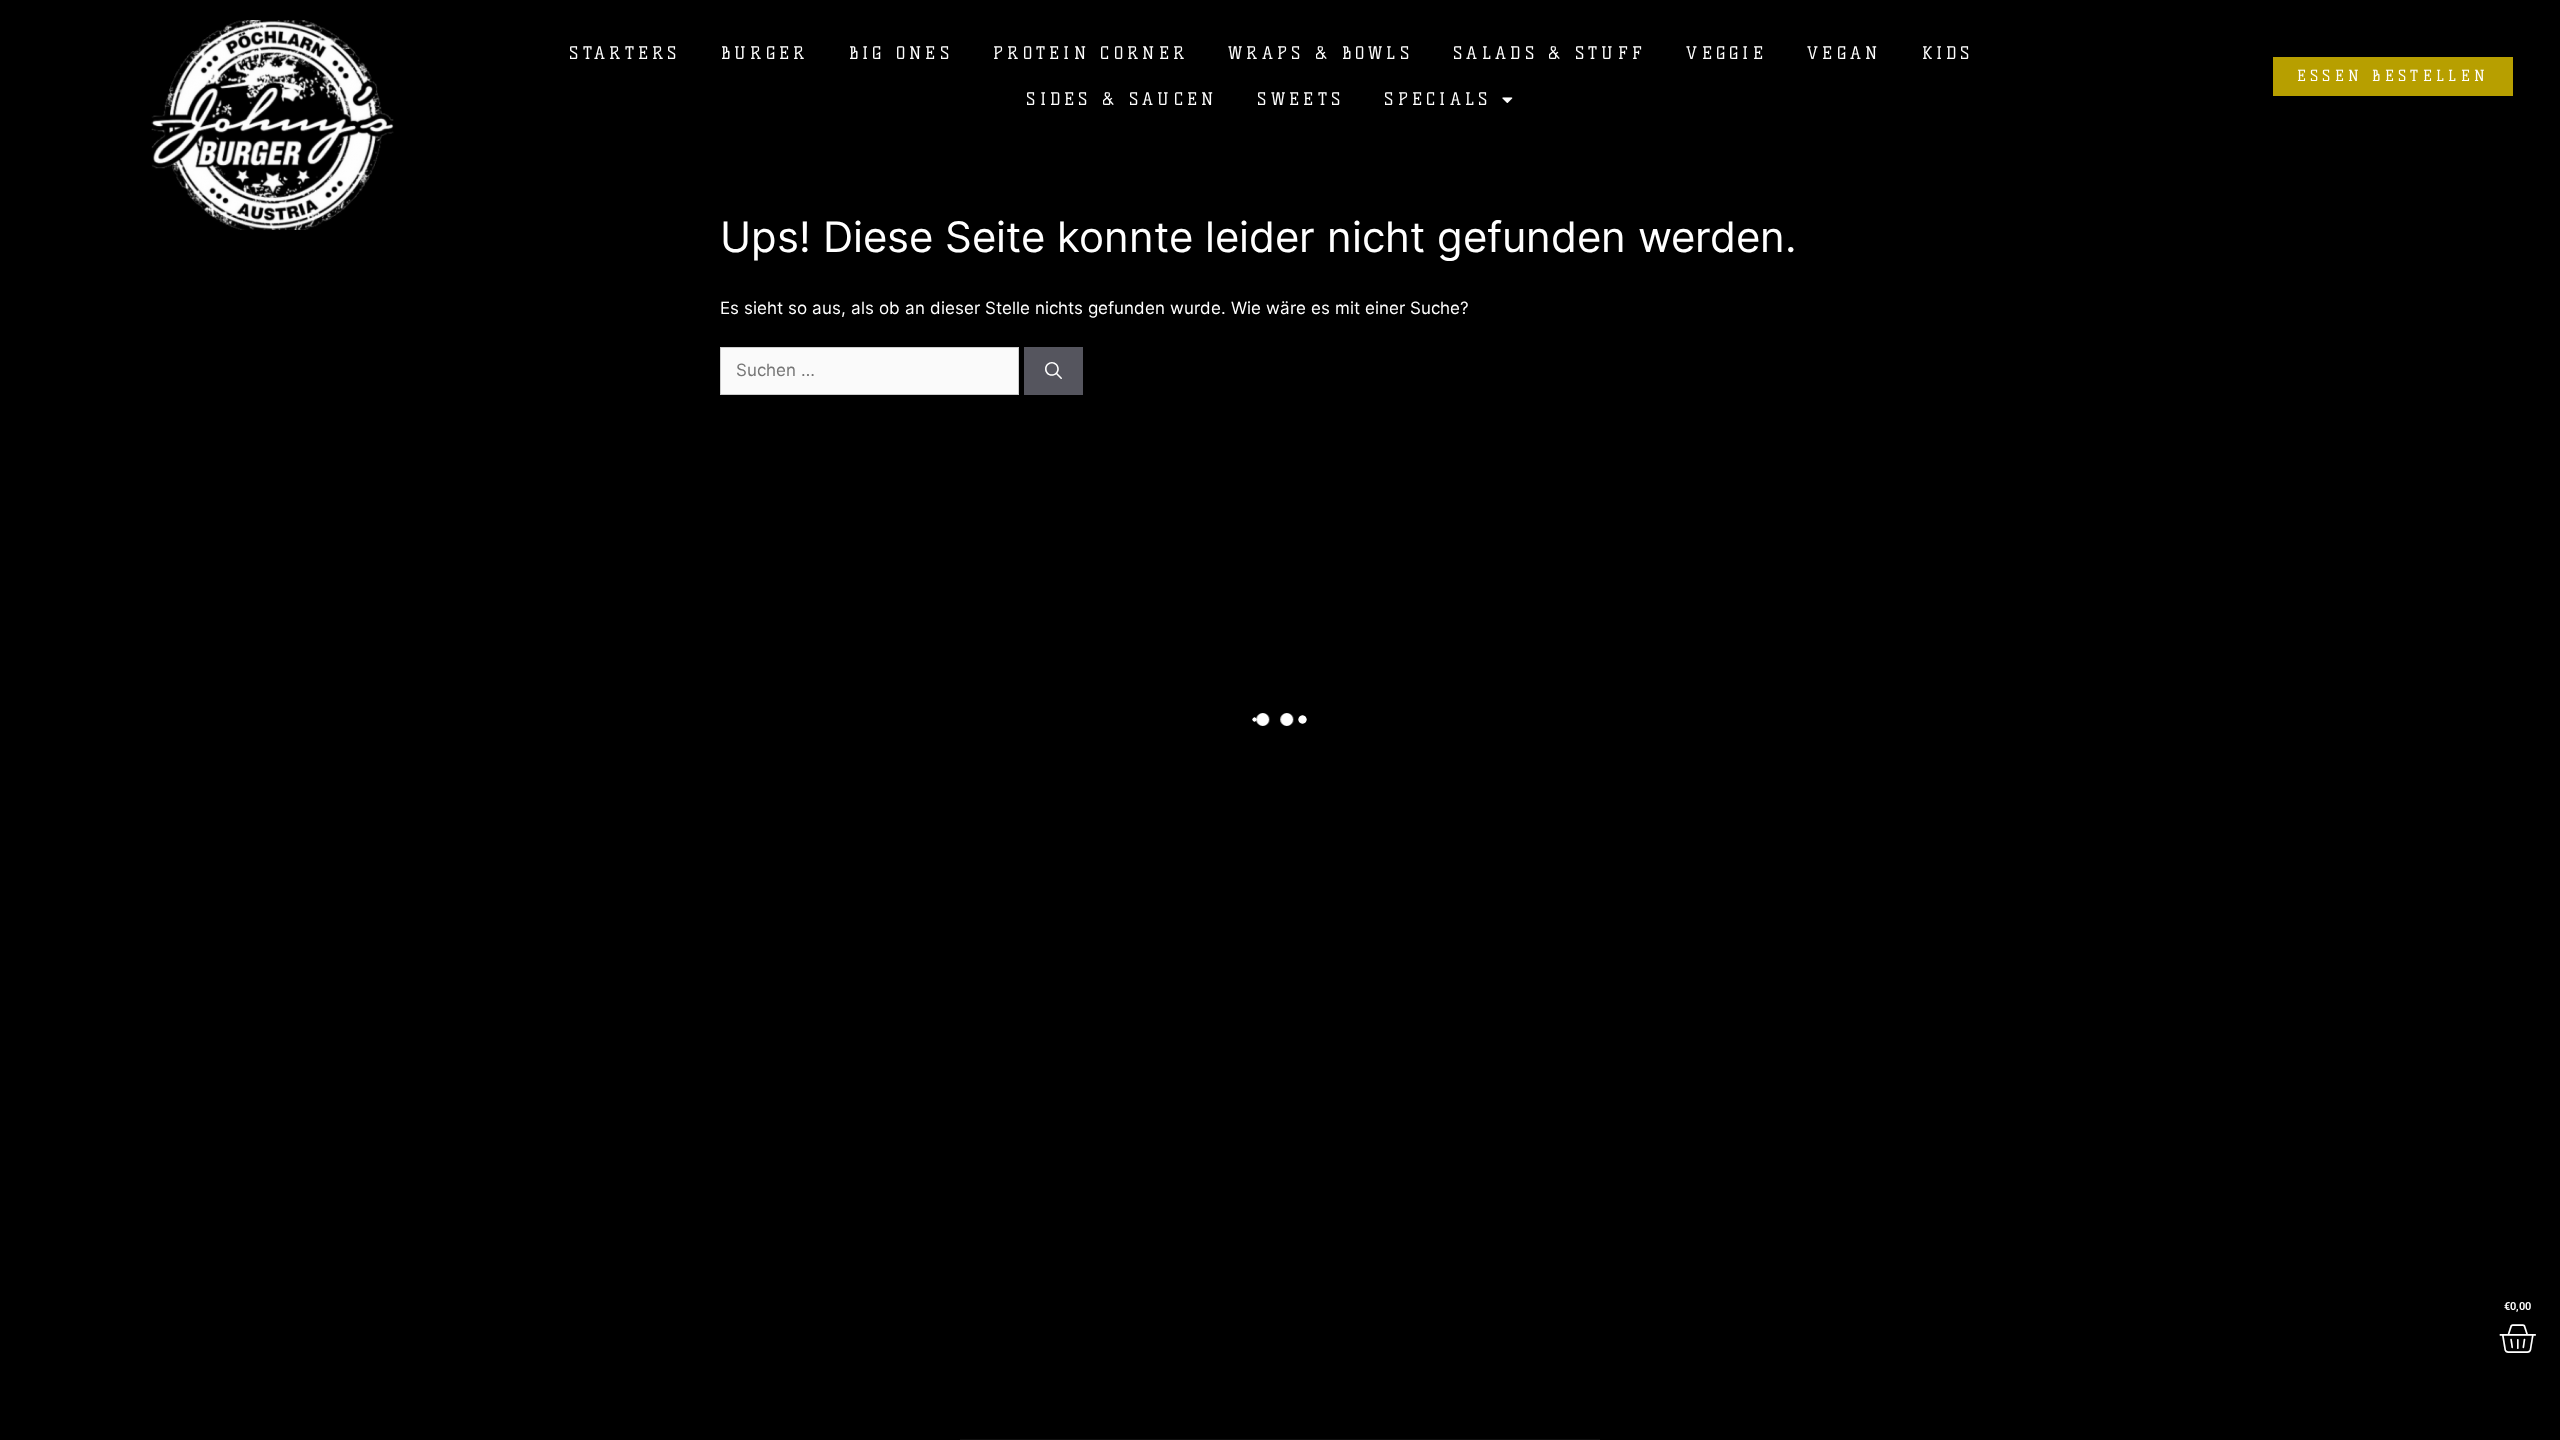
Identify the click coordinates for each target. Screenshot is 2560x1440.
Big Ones (901, 53)
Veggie (1726, 53)
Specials (1437, 99)
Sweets (1300, 99)
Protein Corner (1090, 53)
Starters (624, 53)
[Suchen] (1053, 371)
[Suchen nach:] (872, 370)
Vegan (1844, 53)
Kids (1948, 53)
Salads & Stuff (1549, 53)
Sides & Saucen (1121, 99)
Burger (765, 53)
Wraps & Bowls (1320, 53)
